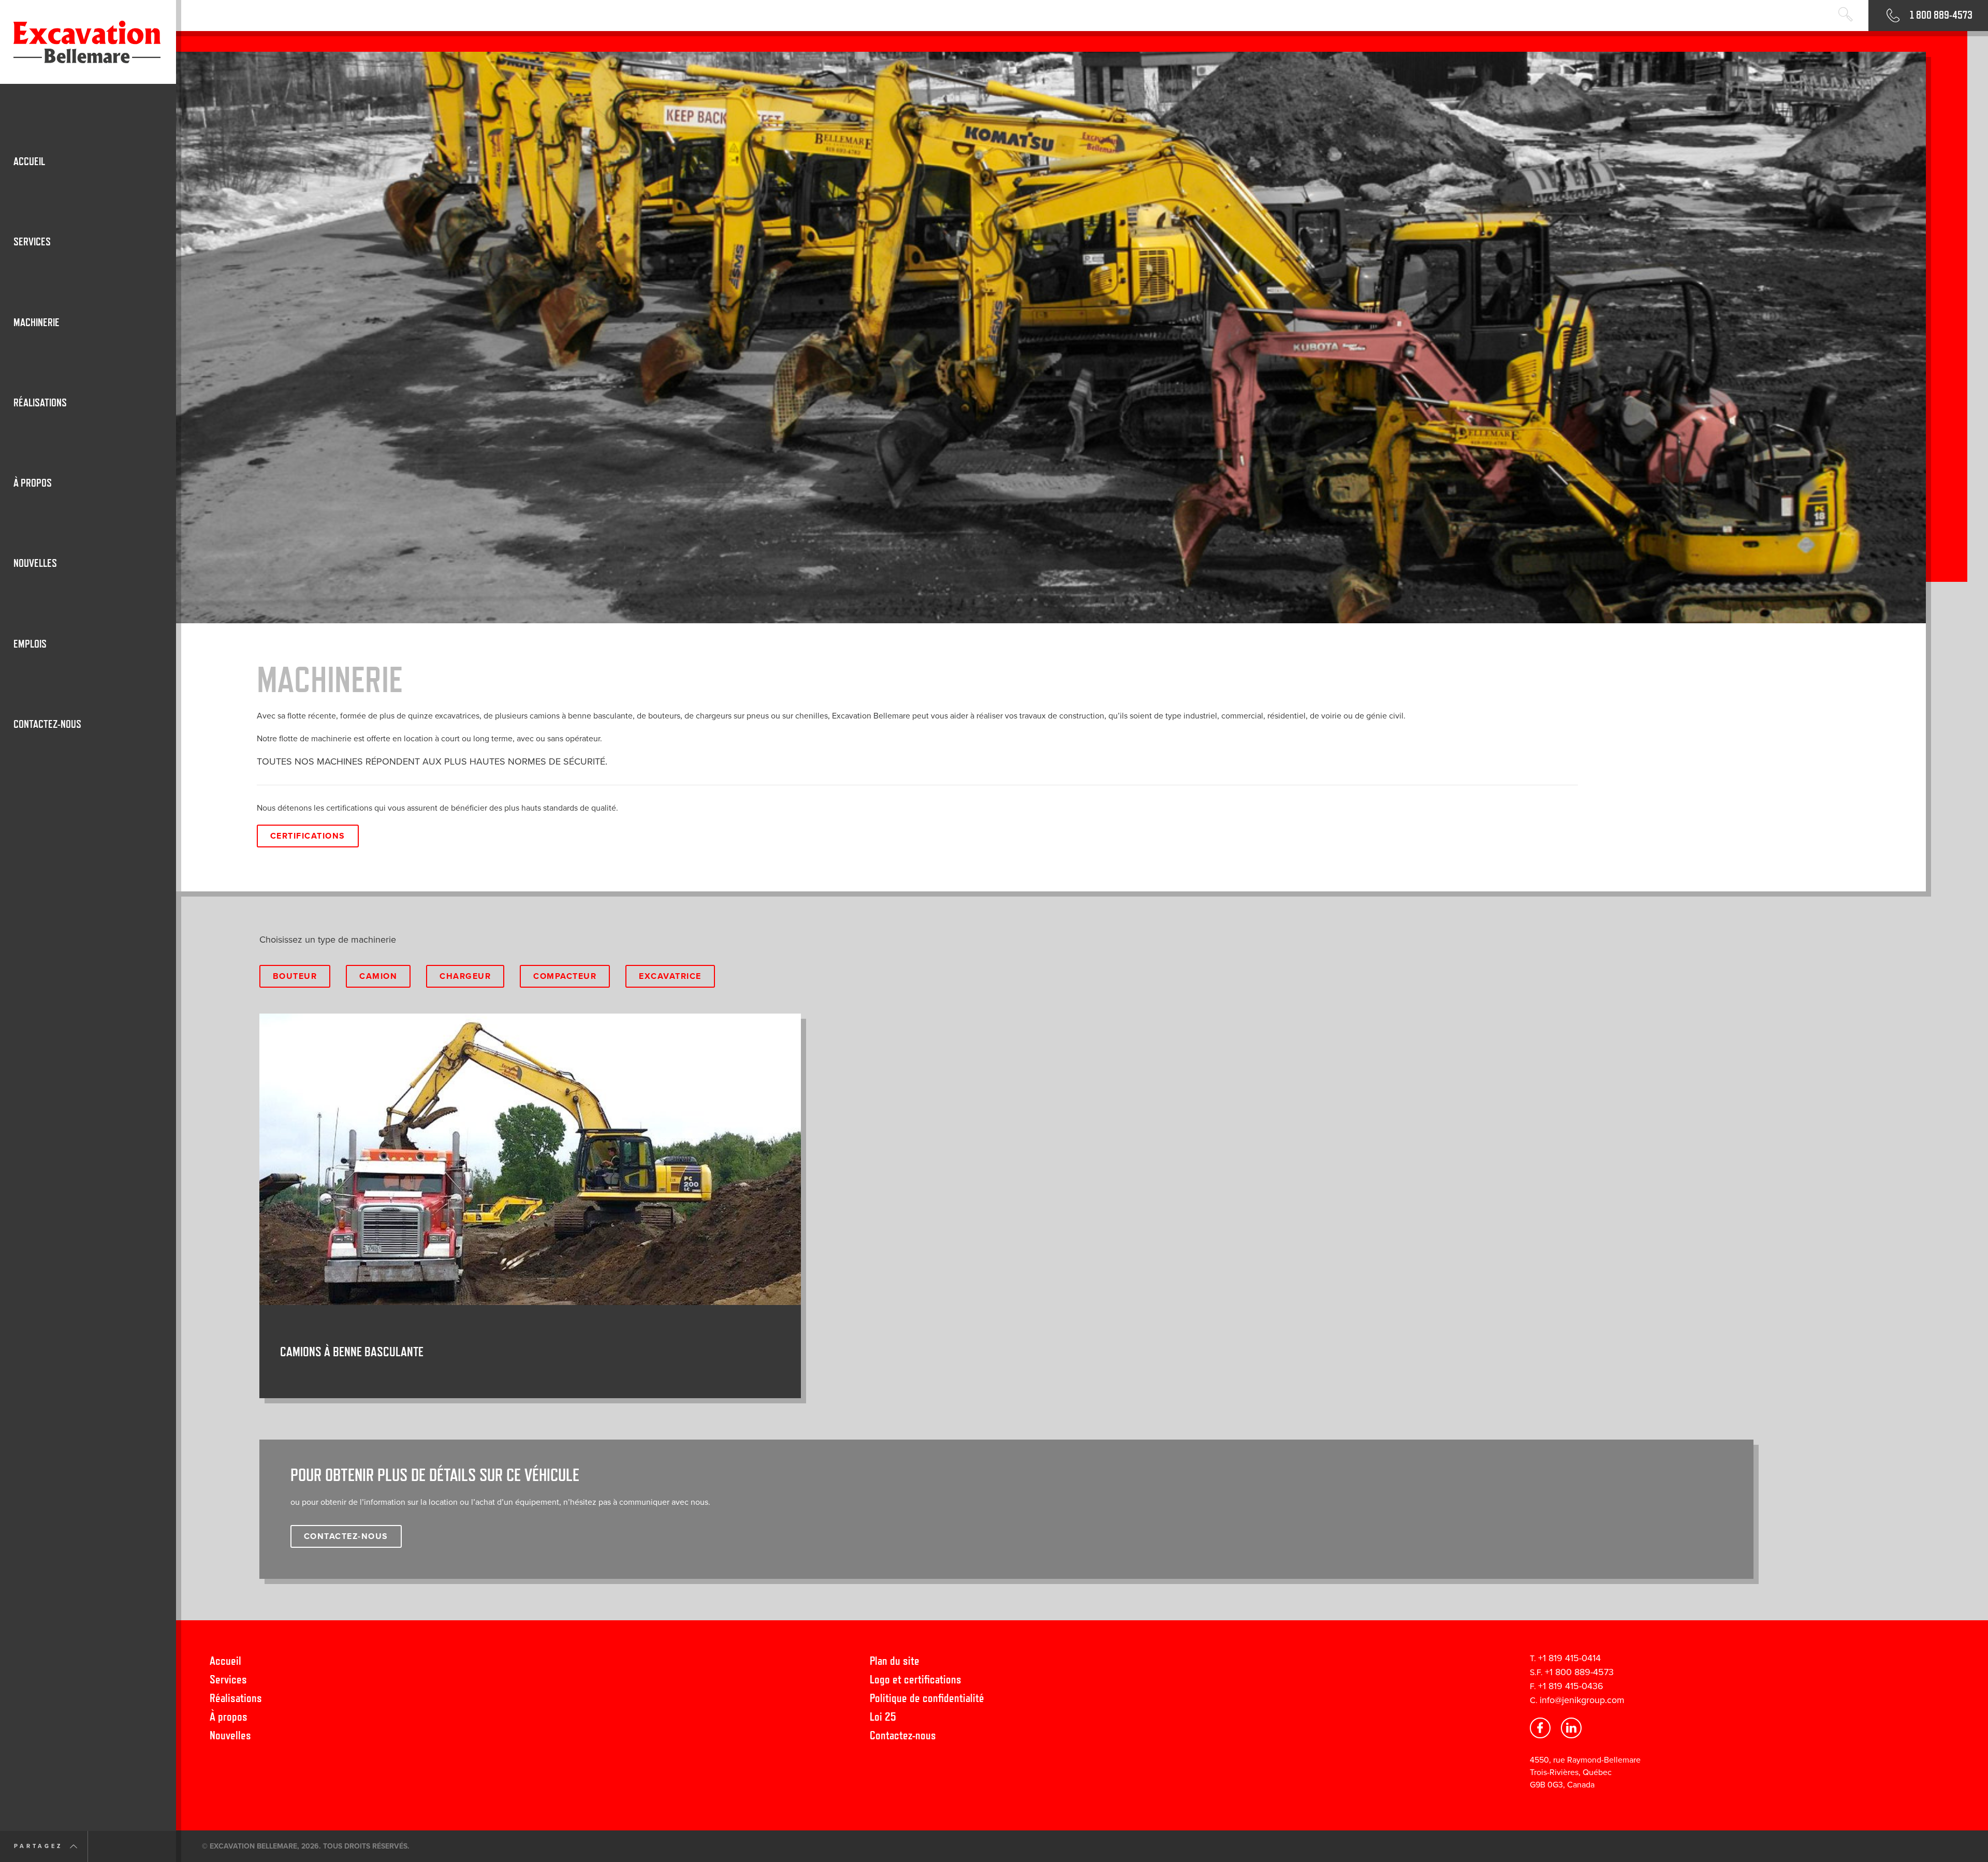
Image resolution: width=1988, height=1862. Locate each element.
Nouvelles (230, 1735)
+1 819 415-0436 (1571, 1686)
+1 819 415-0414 (1569, 1658)
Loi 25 (883, 1716)
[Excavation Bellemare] (88, 42)
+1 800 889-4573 (1579, 1672)
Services (228, 1679)
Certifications (308, 836)
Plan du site (895, 1660)
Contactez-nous (903, 1735)
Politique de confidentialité (927, 1698)
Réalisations (236, 1698)
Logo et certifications (916, 1679)
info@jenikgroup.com (1582, 1700)
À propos (229, 1716)
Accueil (225, 1660)
